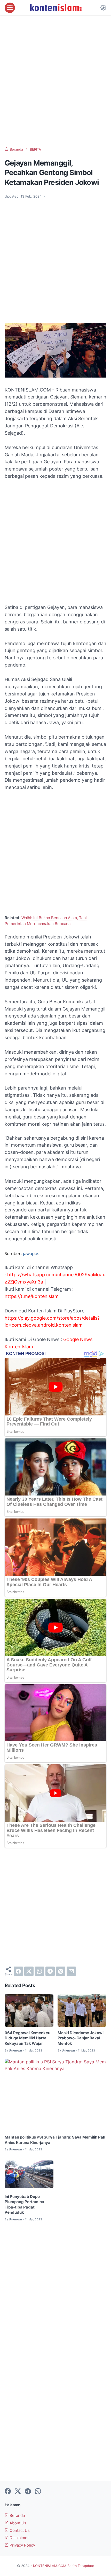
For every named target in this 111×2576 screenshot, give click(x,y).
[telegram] (50, 1971)
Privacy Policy (22, 2545)
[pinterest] (61, 1971)
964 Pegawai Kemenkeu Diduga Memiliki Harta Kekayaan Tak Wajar (27, 2038)
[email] (71, 1971)
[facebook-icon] (8, 2492)
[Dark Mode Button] (103, 8)
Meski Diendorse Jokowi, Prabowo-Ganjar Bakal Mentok (81, 2038)
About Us (17, 2523)
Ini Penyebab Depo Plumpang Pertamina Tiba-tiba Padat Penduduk (24, 2205)
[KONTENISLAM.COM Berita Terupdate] (55, 8)
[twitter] (29, 1971)
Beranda (17, 2516)
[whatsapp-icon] (38, 2492)
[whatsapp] (39, 1971)
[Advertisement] (55, 81)
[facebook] (18, 1971)
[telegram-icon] (28, 2492)
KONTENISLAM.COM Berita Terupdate (64, 2566)
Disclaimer (19, 2538)
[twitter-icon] (18, 2492)
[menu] (10, 8)
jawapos (31, 1253)
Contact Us (19, 2531)
